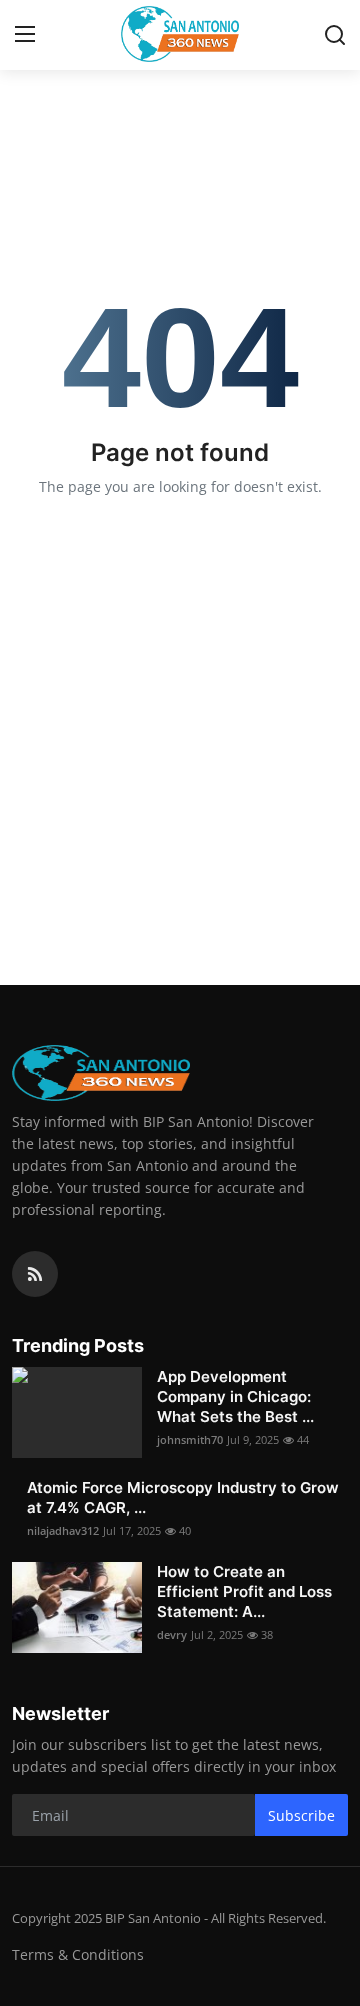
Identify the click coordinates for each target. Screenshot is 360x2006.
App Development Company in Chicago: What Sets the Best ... (235, 1396)
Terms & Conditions (78, 1954)
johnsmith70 (190, 1439)
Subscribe (301, 1815)
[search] (335, 35)
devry (172, 1634)
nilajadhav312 (63, 1530)
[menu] (25, 35)
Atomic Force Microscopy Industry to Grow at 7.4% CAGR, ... (183, 1497)
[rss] (35, 1274)
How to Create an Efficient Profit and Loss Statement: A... (244, 1591)
